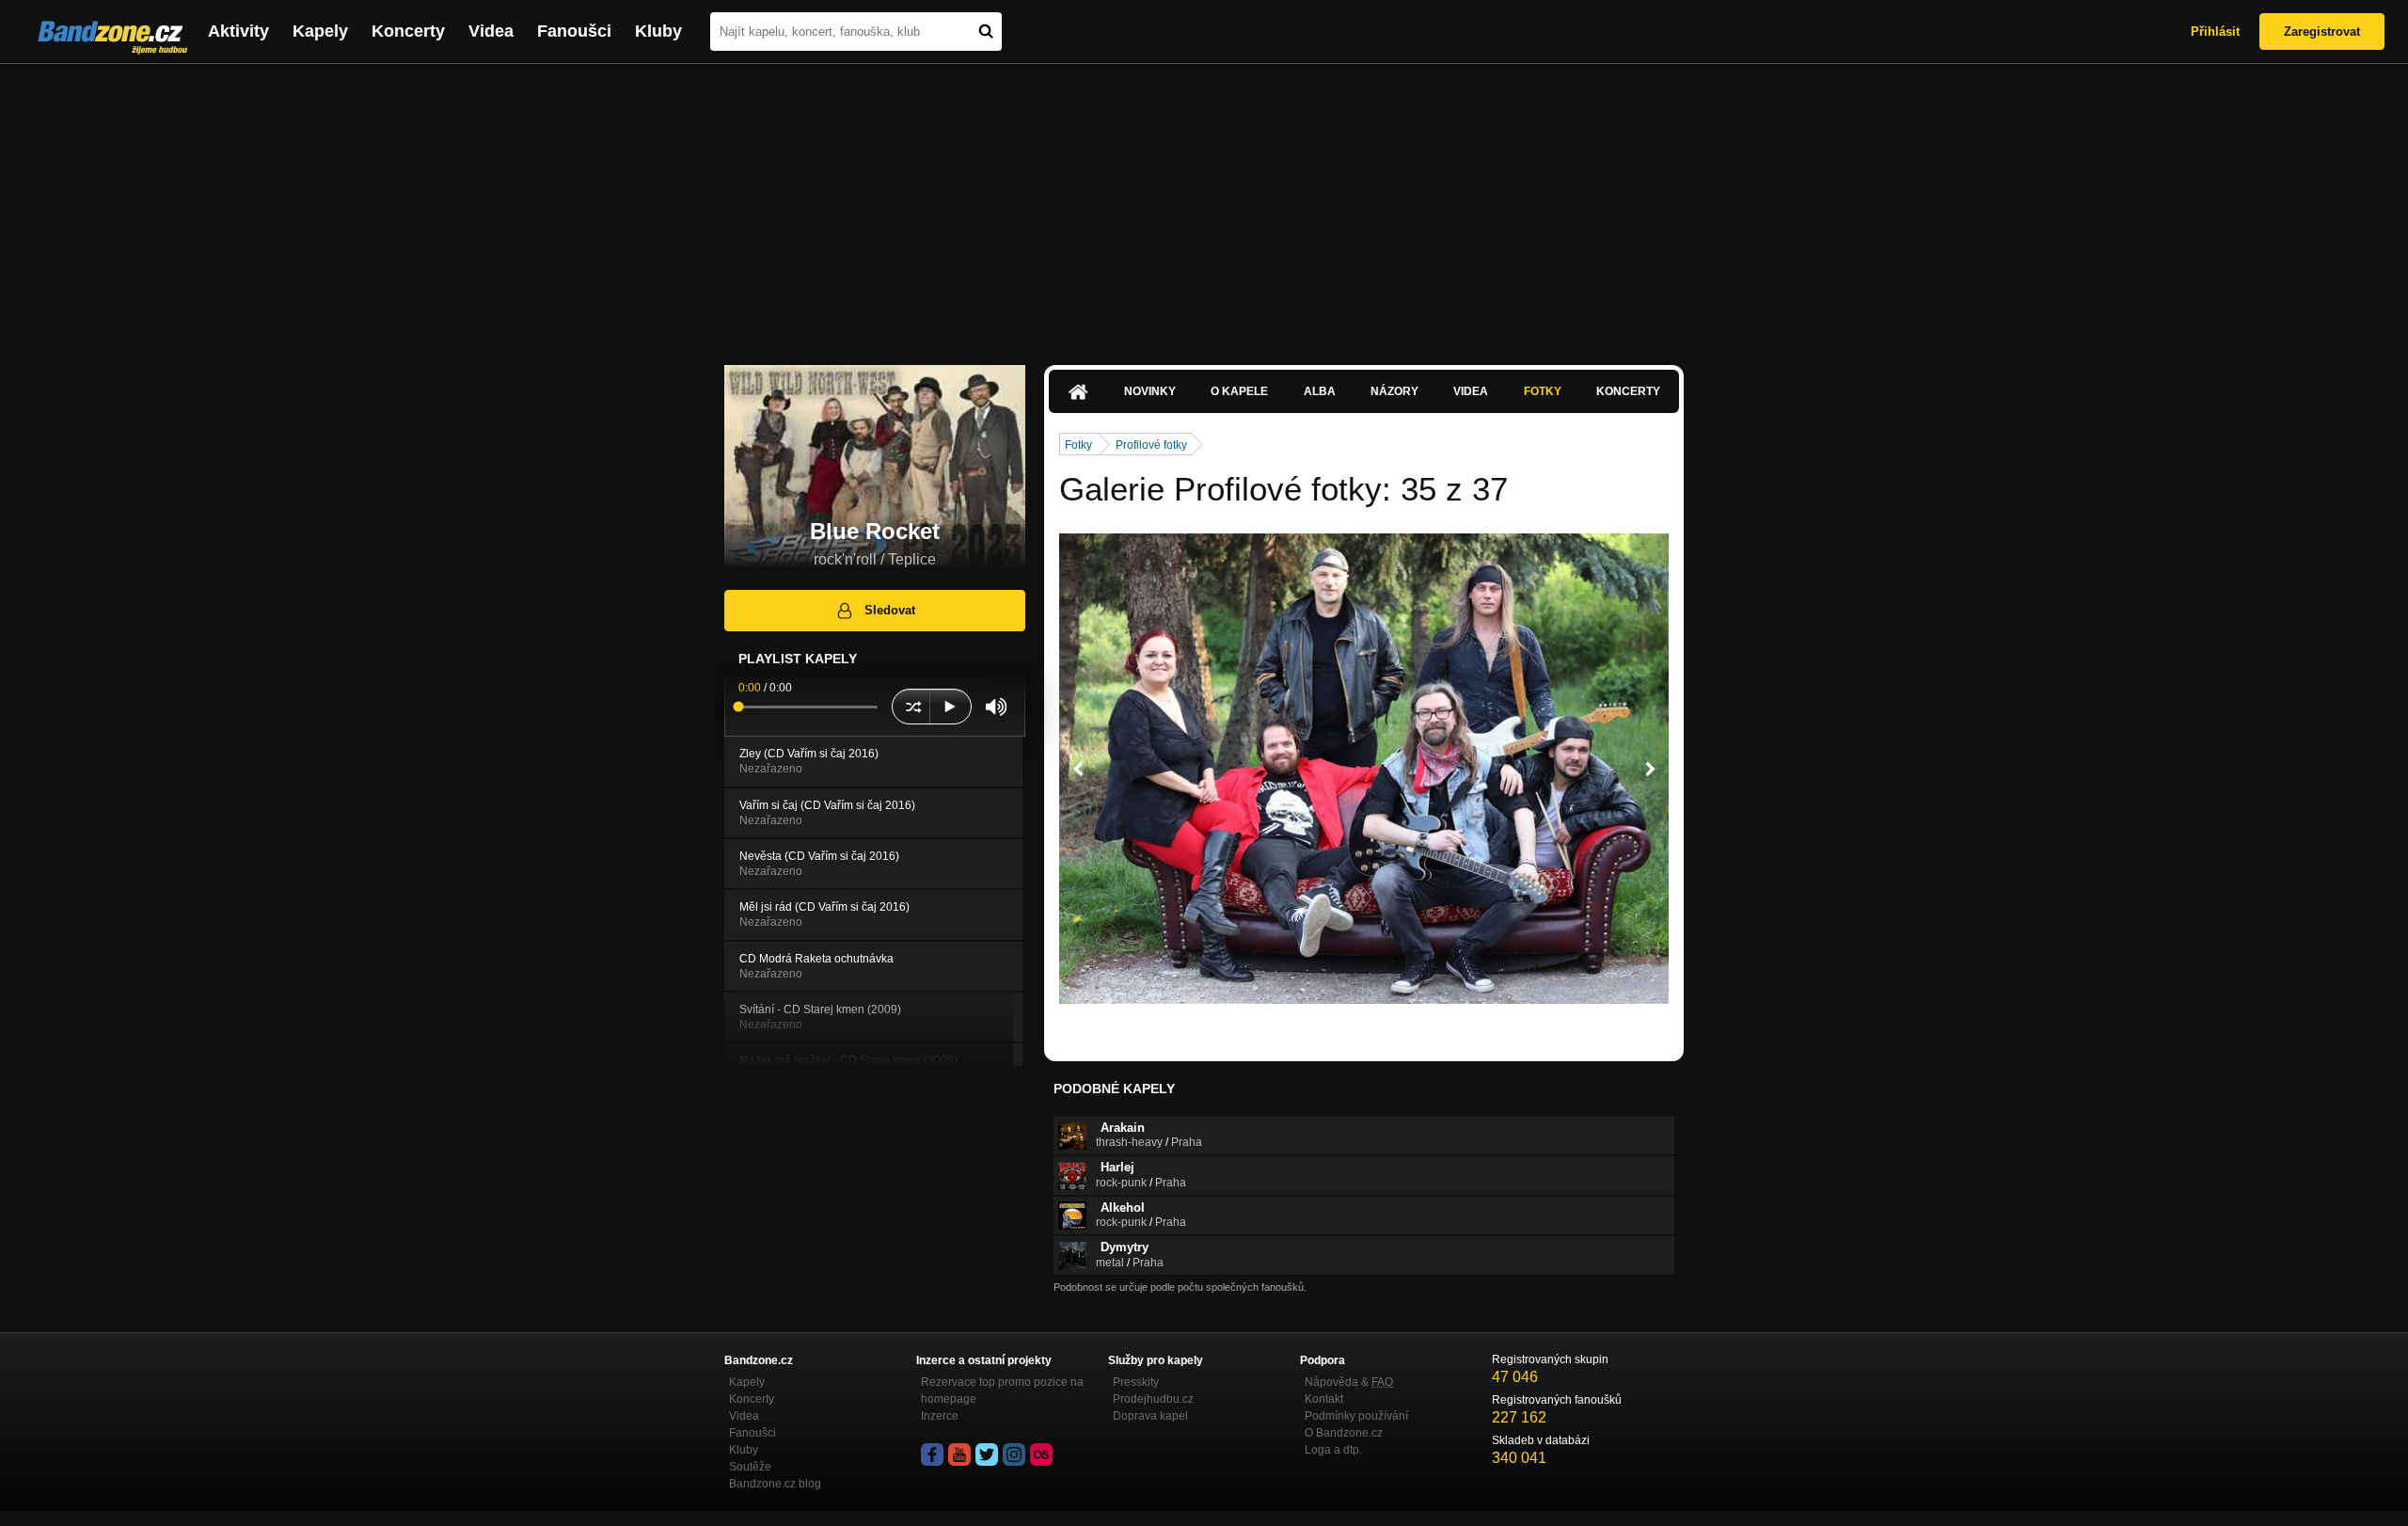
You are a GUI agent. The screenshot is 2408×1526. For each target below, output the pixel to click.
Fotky (1543, 391)
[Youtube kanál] (959, 1454)
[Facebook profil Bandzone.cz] (932, 1454)
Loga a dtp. (1333, 1450)
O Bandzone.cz (1344, 1433)
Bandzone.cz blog (775, 1484)
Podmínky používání (1356, 1416)
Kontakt (1324, 1399)
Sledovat (890, 610)
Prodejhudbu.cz (1153, 1399)
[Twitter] (987, 1454)
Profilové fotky (1151, 445)
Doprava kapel (1150, 1416)
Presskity (1136, 1382)
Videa (491, 31)
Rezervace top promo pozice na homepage (1002, 1391)
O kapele (1239, 391)
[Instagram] (1014, 1454)
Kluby (658, 31)
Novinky (1150, 391)
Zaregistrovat (2322, 32)
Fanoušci (574, 31)
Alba (1320, 391)
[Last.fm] (1041, 1454)
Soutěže (750, 1467)
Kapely (320, 31)
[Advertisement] (1204, 205)
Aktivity (238, 31)
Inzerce (940, 1416)
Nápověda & (1349, 1382)
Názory (1394, 391)
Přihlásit (2215, 32)
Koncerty (408, 31)
